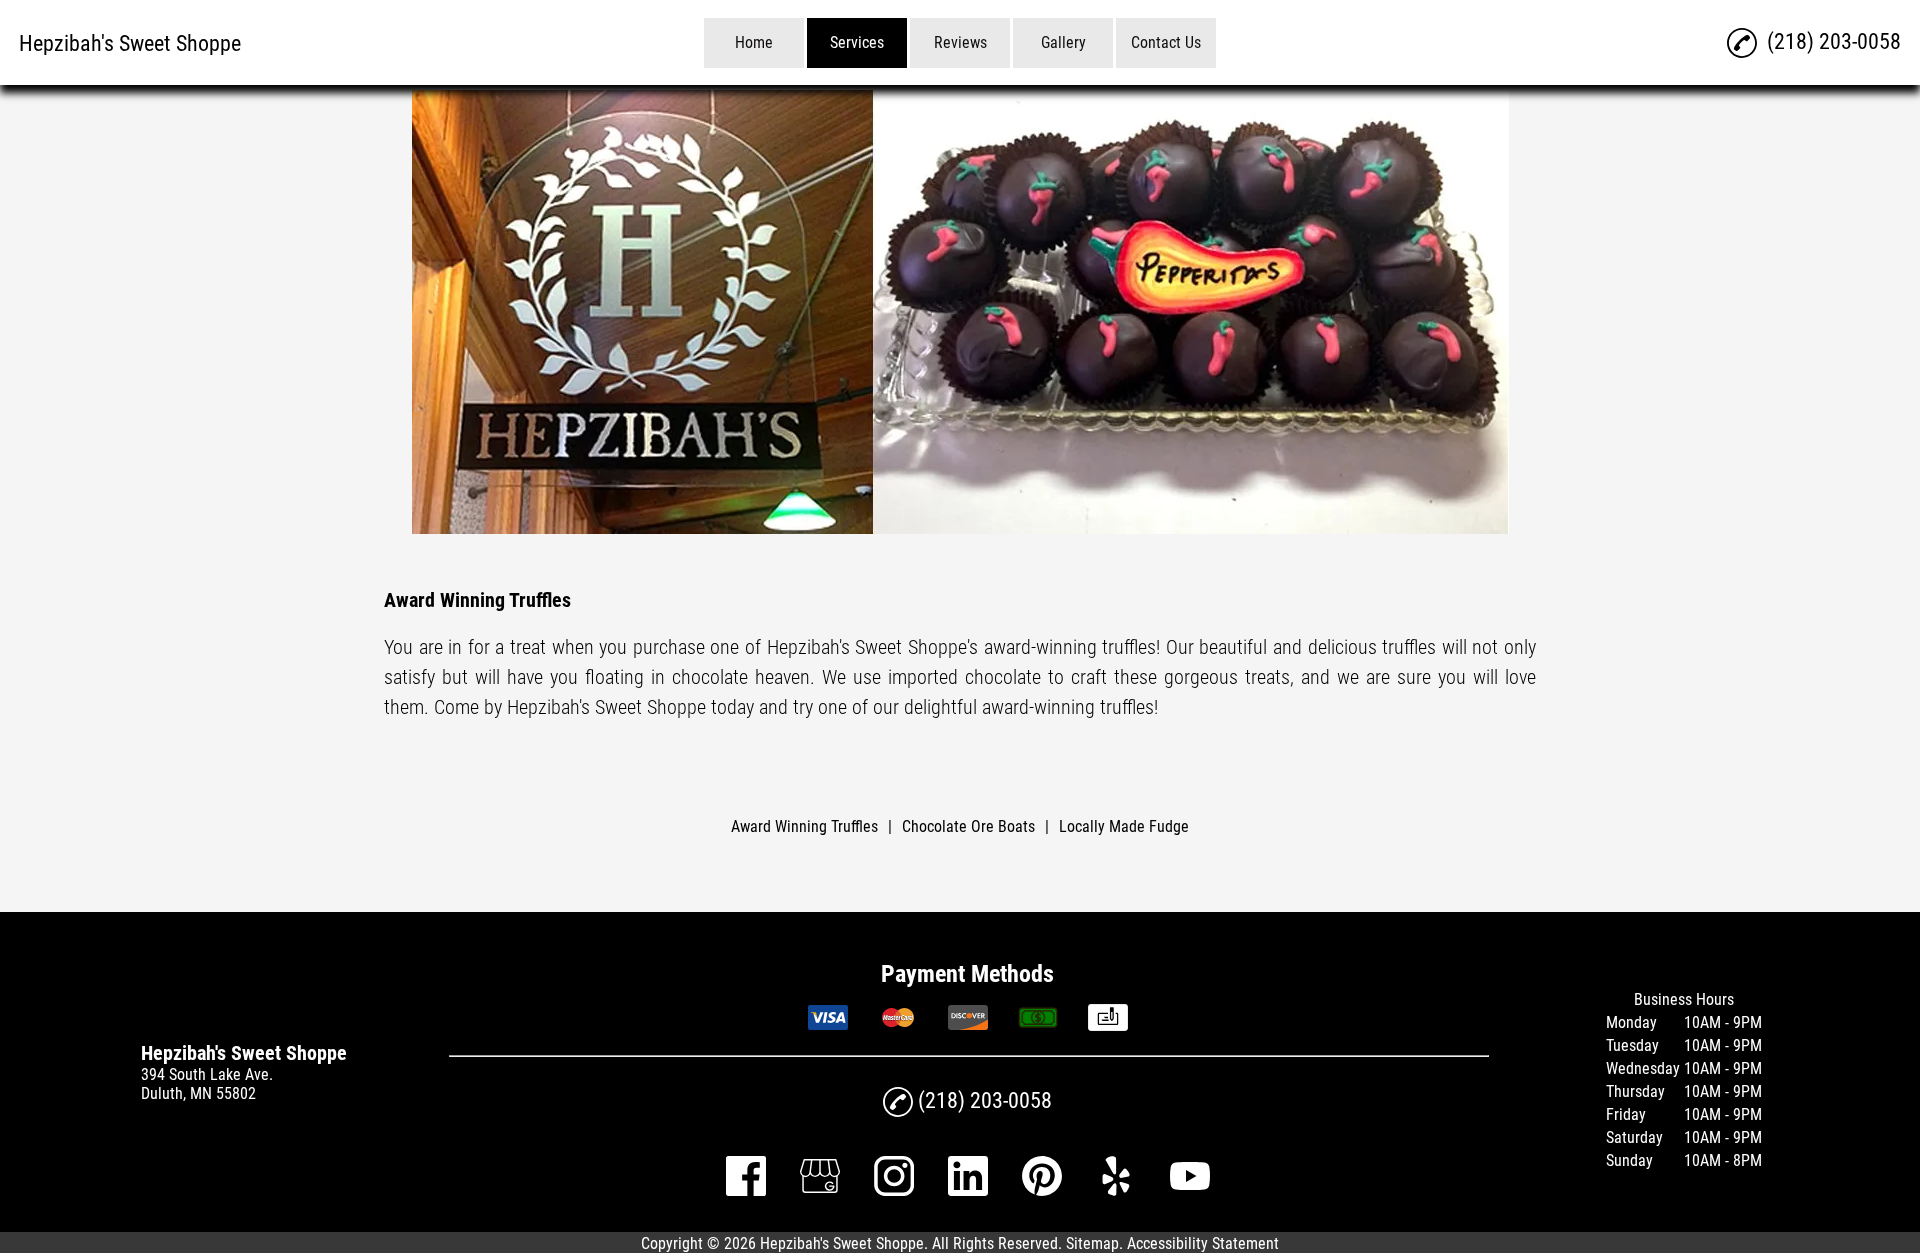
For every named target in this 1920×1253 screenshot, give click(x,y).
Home (754, 42)
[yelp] (1116, 1190)
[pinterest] (1042, 1190)
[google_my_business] (820, 1190)
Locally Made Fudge (1124, 826)
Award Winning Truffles (804, 826)
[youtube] (1190, 1190)
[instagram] (894, 1190)
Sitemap (1092, 1243)
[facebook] (746, 1190)
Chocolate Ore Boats (968, 826)
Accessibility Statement (1203, 1243)
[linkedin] (968, 1190)
